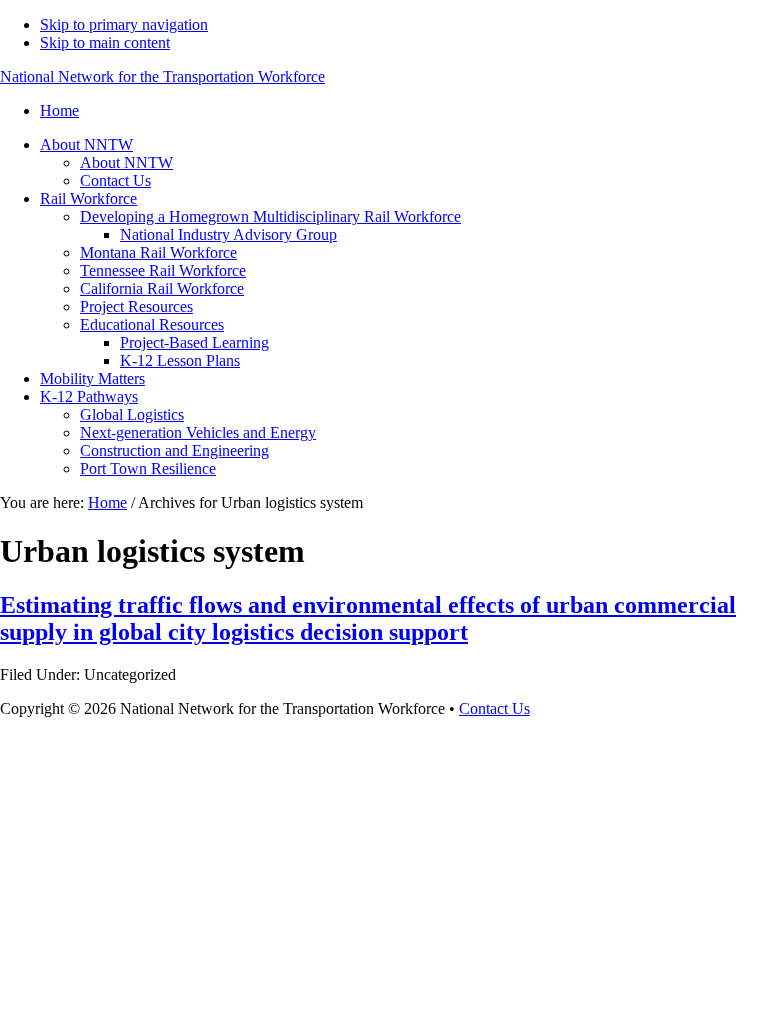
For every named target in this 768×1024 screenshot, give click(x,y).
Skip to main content (105, 42)
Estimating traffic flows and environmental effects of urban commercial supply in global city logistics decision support (368, 618)
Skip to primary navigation (124, 24)
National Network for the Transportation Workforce (162, 76)
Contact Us (494, 708)
